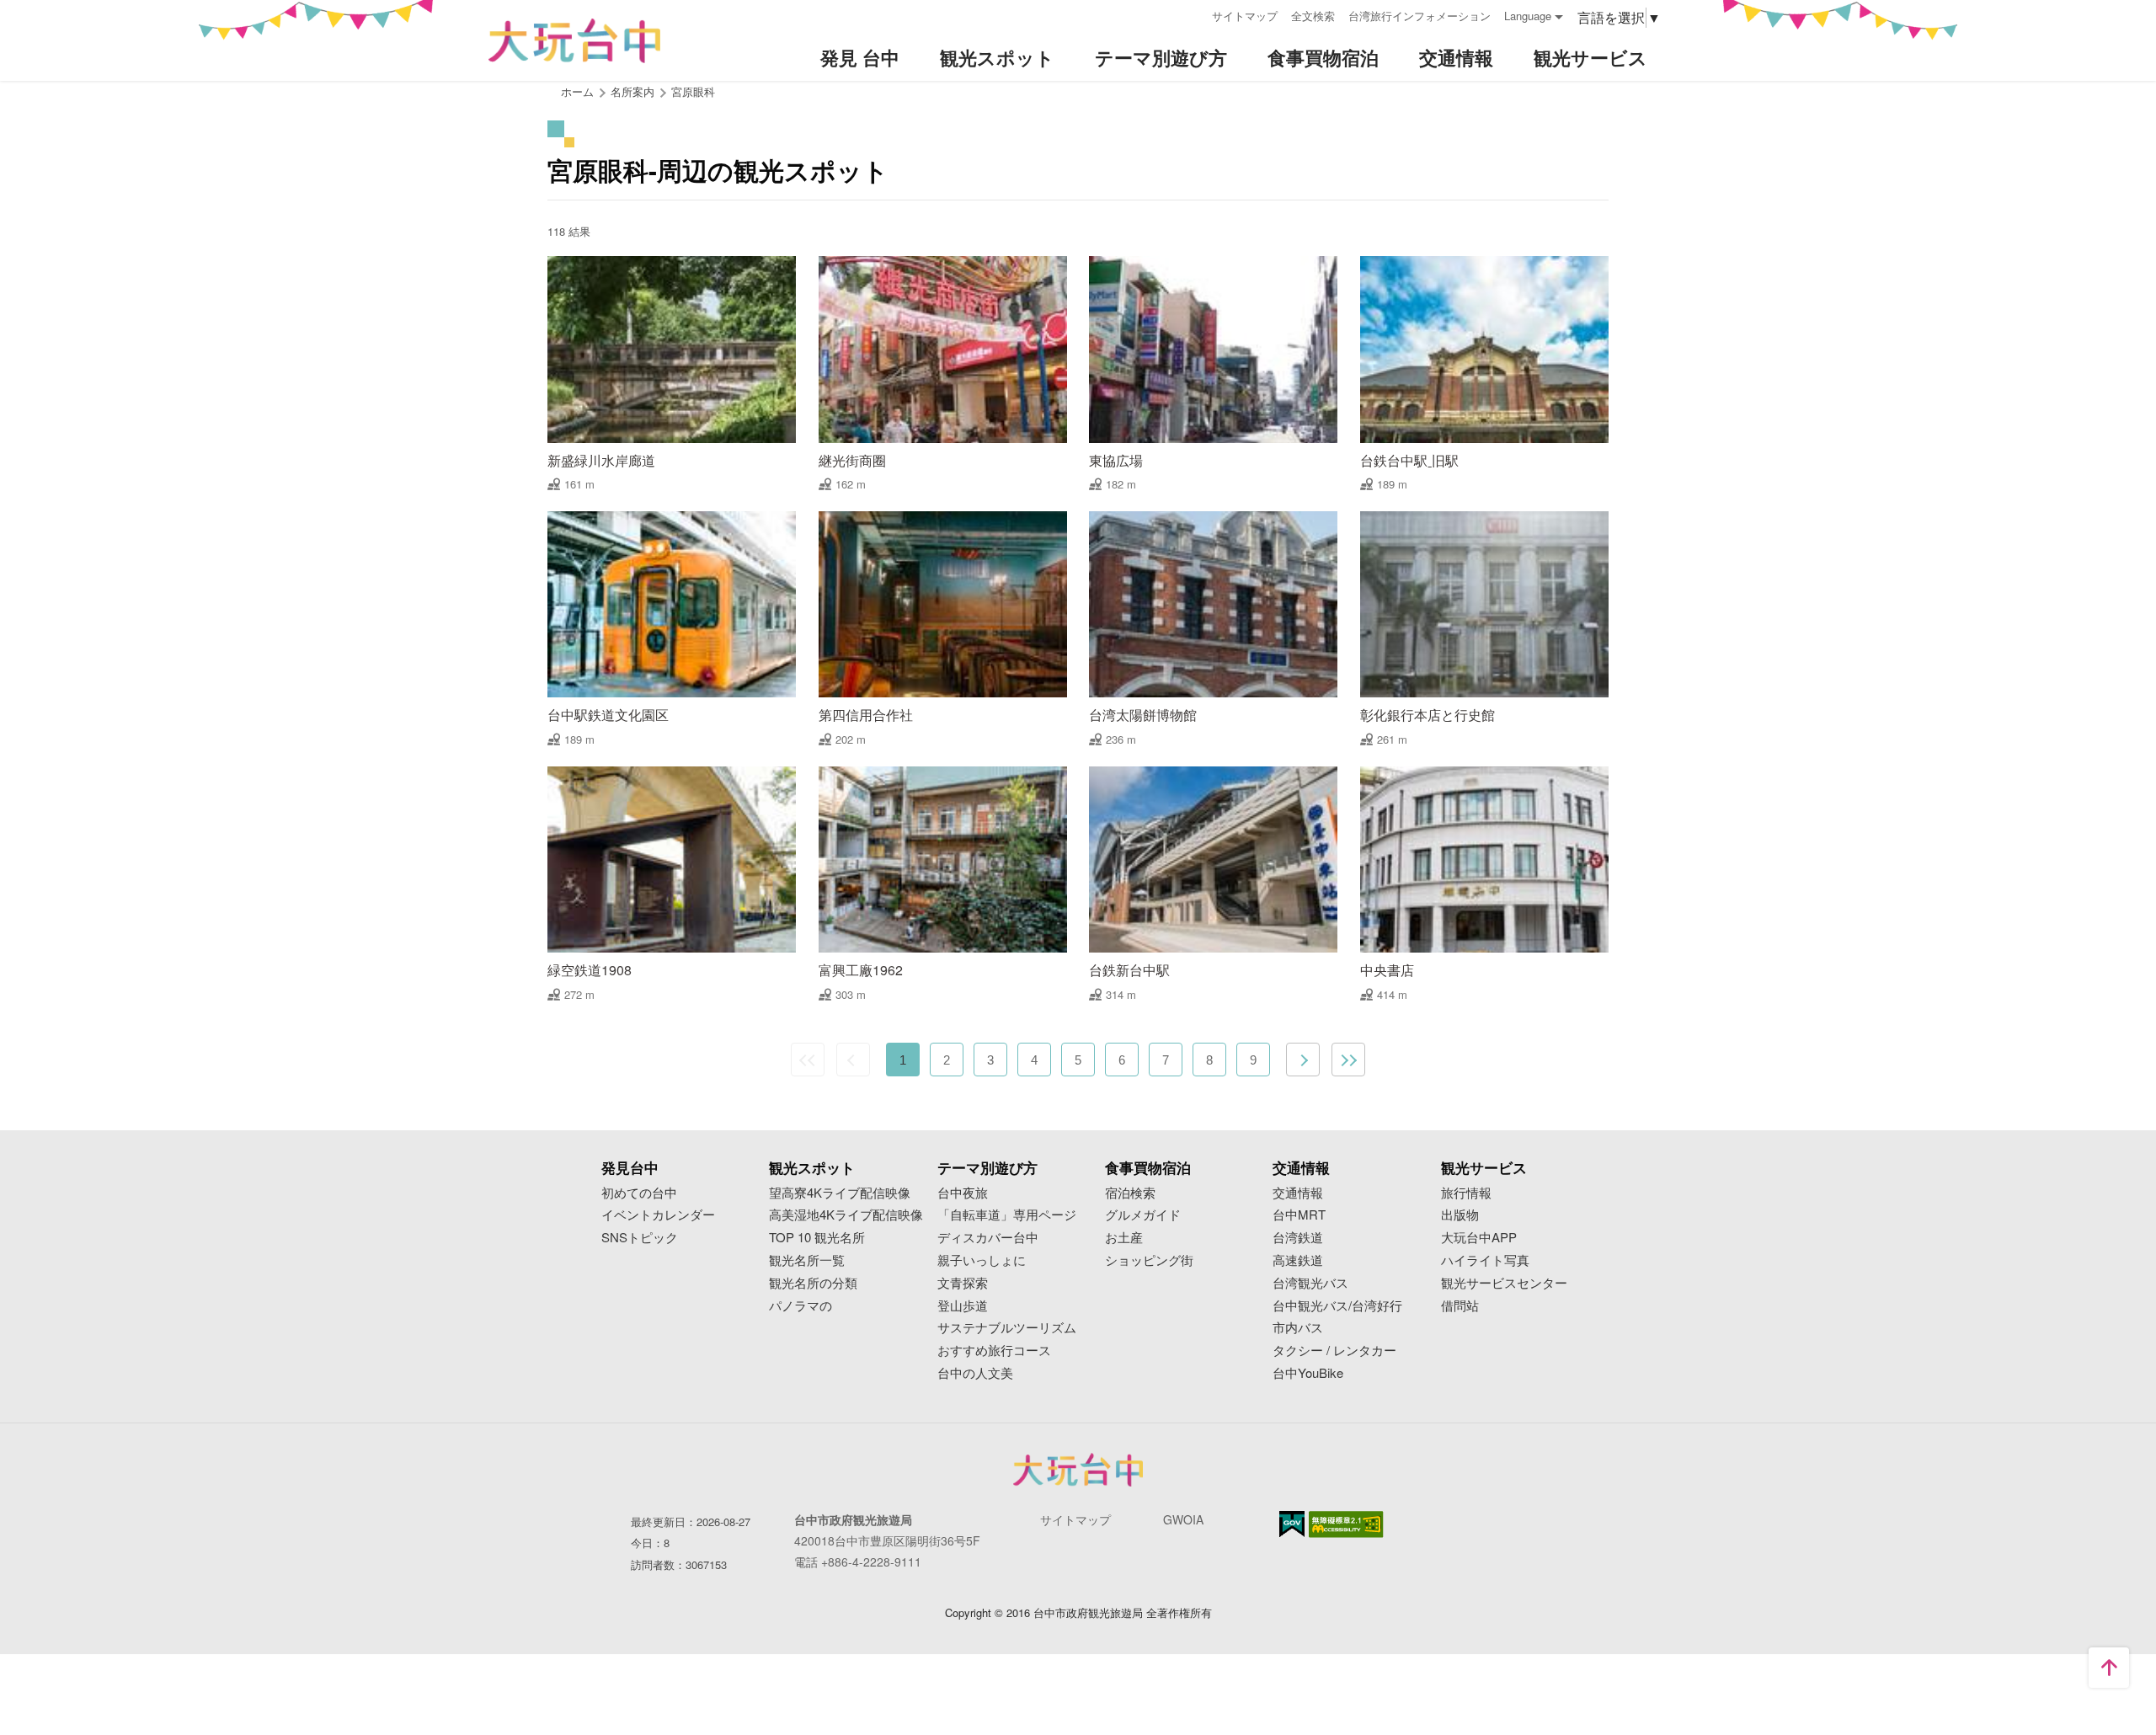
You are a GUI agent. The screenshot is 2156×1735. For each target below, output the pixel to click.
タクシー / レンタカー (1334, 1351)
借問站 (1460, 1306)
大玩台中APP (1479, 1238)
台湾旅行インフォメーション (1420, 16)
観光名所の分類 (813, 1283)
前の (853, 1060)
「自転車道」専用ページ (1007, 1215)
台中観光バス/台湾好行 (1337, 1306)
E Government (1292, 1524)
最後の (1348, 1060)
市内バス (1298, 1328)
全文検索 (1313, 16)
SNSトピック (640, 1238)
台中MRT (1299, 1215)
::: (1193, 14)
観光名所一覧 (807, 1260)
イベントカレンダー (658, 1215)
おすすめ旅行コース (994, 1351)
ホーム (577, 91)
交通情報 (1298, 1193)
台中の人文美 (975, 1373)
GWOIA (1183, 1519)
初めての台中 (639, 1193)
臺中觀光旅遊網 (574, 41)
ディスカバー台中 (988, 1238)
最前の (808, 1060)
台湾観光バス (1310, 1283)
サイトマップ (1245, 16)
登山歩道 (963, 1306)
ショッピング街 (1149, 1260)
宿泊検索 (1130, 1193)
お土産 (1124, 1238)
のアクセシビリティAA (1346, 1524)
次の (1303, 1060)
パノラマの (800, 1306)
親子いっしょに (982, 1260)
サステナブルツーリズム (1007, 1328)
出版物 (1460, 1215)
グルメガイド (1143, 1215)
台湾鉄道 (1298, 1238)
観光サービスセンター (1504, 1283)
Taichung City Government (1078, 1470)
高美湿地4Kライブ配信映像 (846, 1215)
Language (1528, 16)
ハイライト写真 (1485, 1260)
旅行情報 (1466, 1193)
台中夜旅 (963, 1193)
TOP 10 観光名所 (817, 1238)
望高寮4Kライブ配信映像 (840, 1193)
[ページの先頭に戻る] (2109, 1668)
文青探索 (963, 1283)
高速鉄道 (1298, 1260)
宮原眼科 (693, 91)
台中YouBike (1308, 1373)
